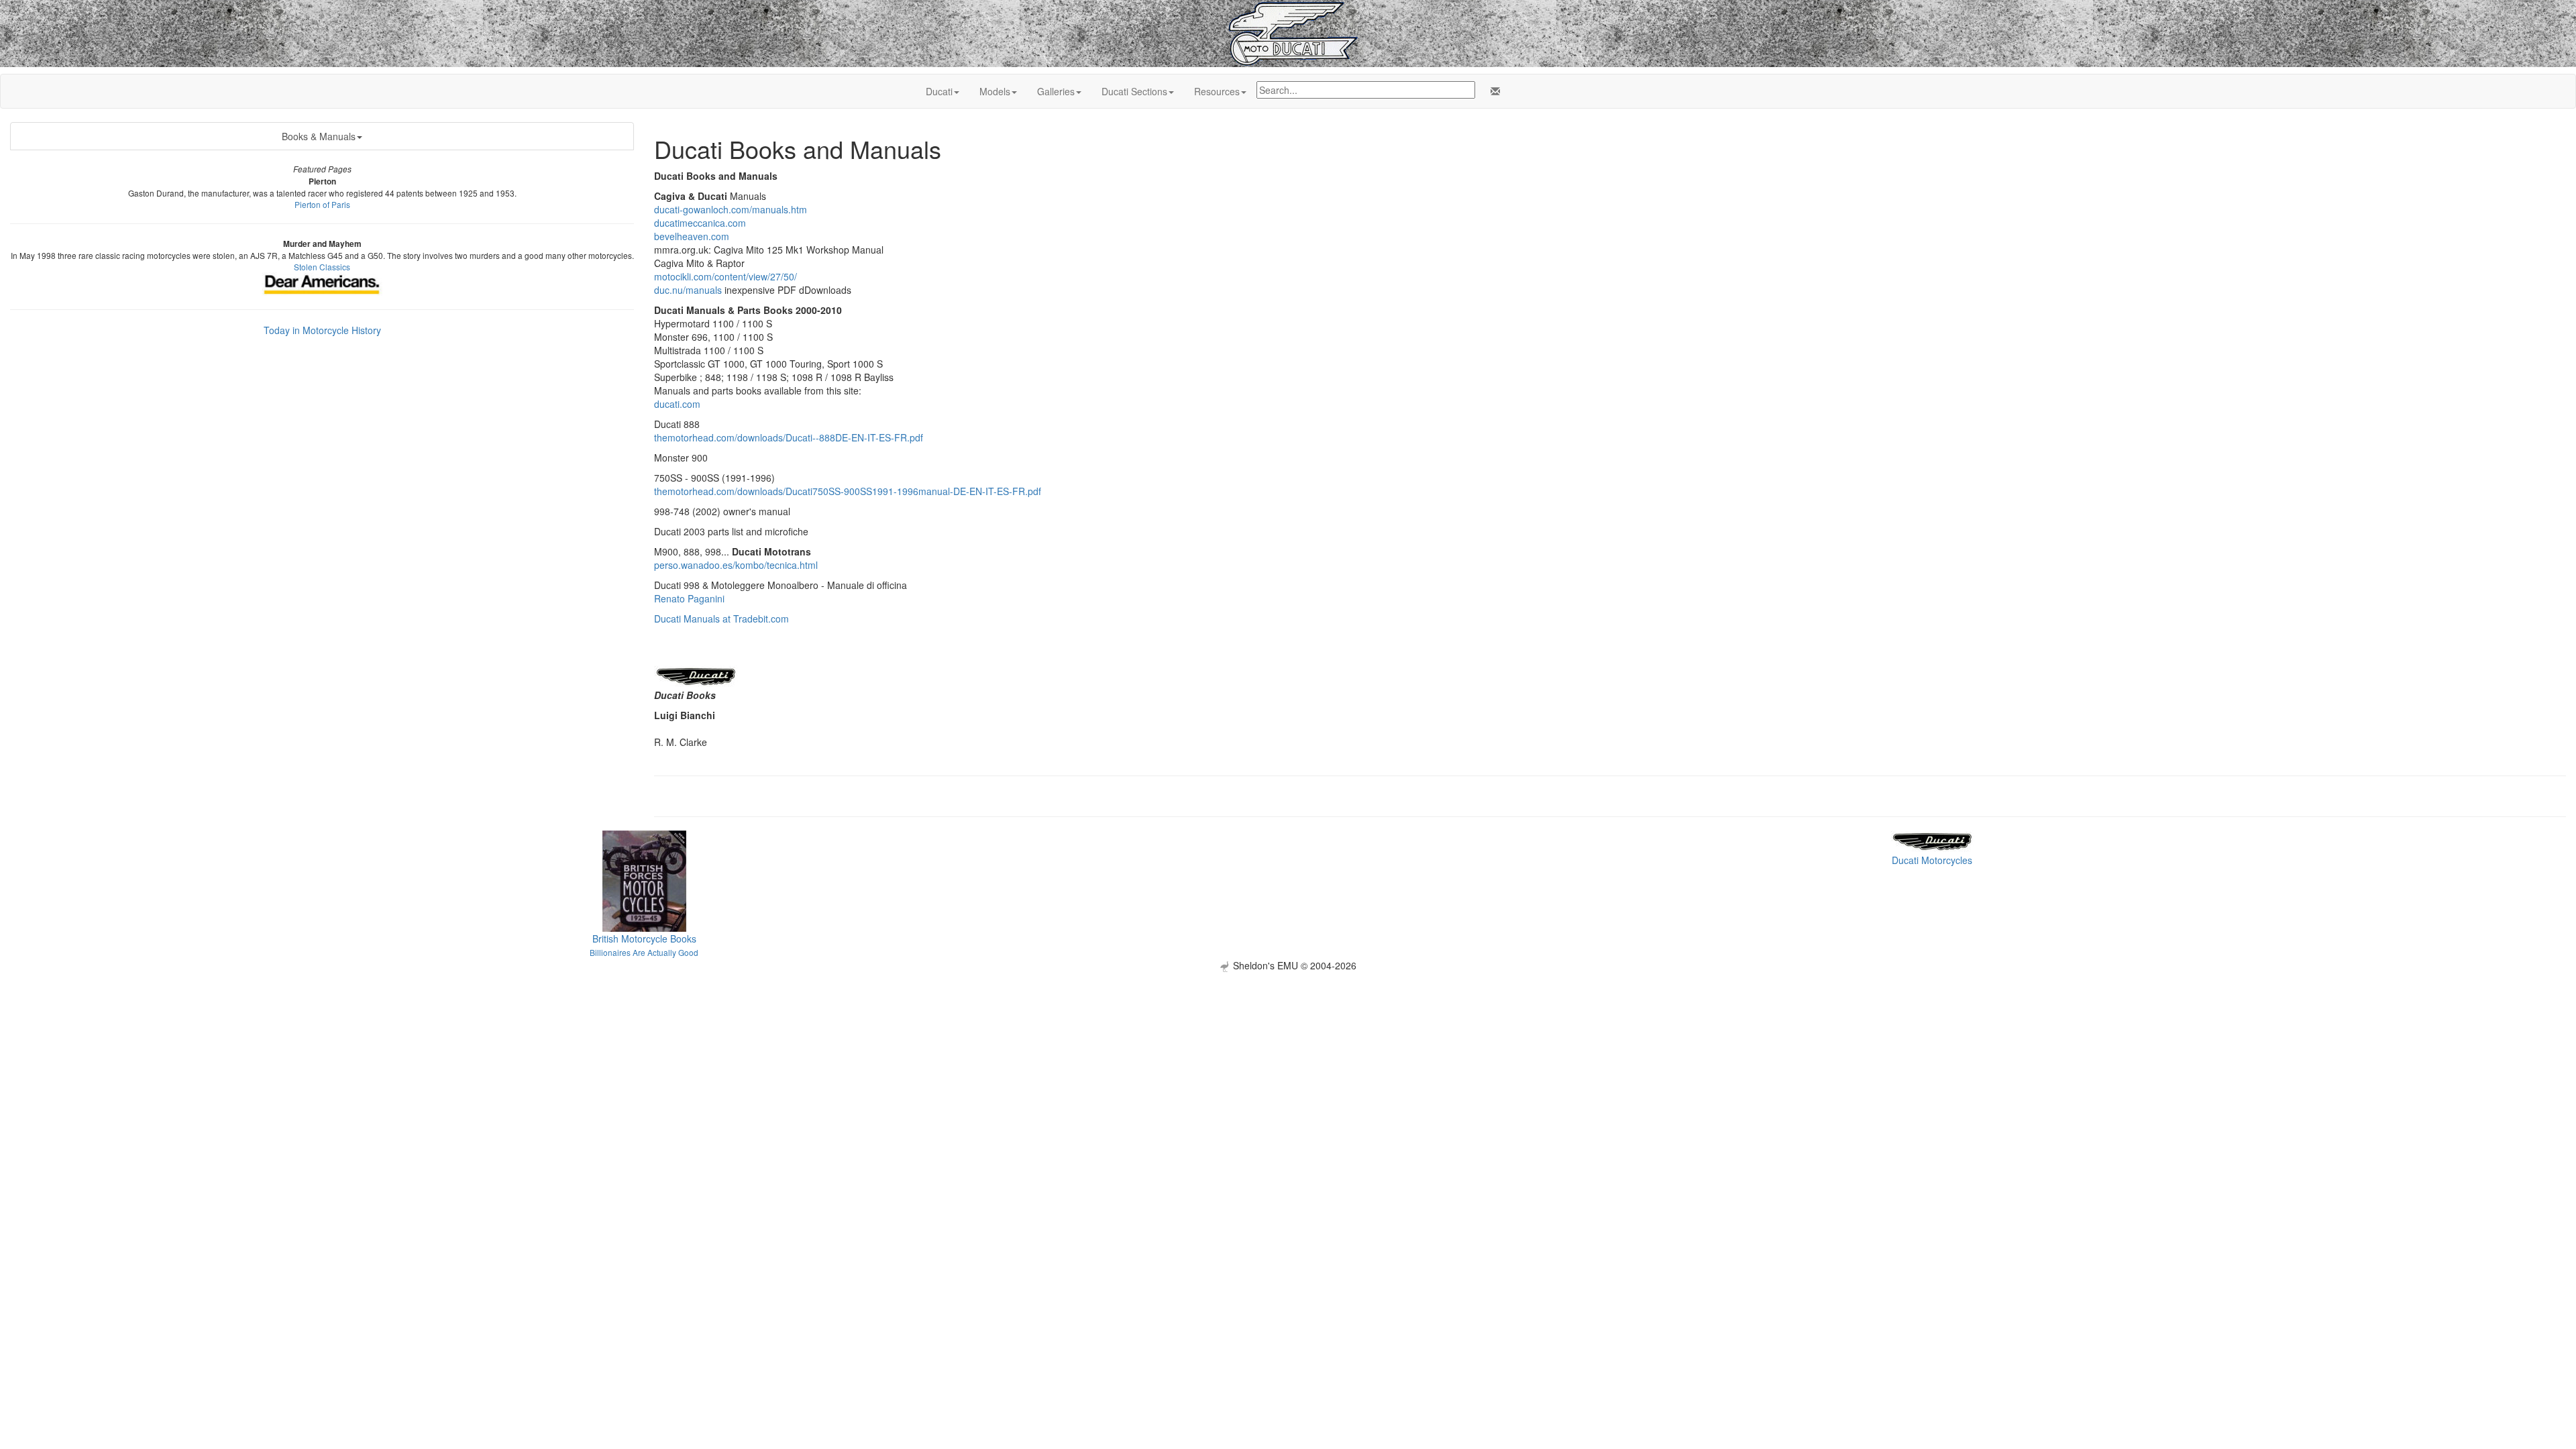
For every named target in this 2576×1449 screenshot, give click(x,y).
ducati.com (677, 404)
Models (995, 91)
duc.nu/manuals (688, 290)
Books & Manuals (319, 136)
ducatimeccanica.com (700, 223)
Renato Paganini (689, 598)
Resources (1217, 91)
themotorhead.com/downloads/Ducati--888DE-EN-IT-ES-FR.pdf (789, 437)
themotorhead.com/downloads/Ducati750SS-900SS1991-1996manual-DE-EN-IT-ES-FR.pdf (848, 491)
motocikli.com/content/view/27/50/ (726, 276)
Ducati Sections (1134, 91)
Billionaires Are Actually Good (644, 952)
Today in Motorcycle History (322, 330)
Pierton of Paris (322, 204)
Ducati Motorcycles (1932, 860)
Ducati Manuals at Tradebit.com (721, 619)
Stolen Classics (322, 267)
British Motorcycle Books (644, 938)
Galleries (1056, 91)
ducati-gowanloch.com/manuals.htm (731, 209)
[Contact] (1493, 91)
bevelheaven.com (692, 236)
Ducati (939, 91)
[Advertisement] (1288, 1066)
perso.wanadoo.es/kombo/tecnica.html (736, 565)
